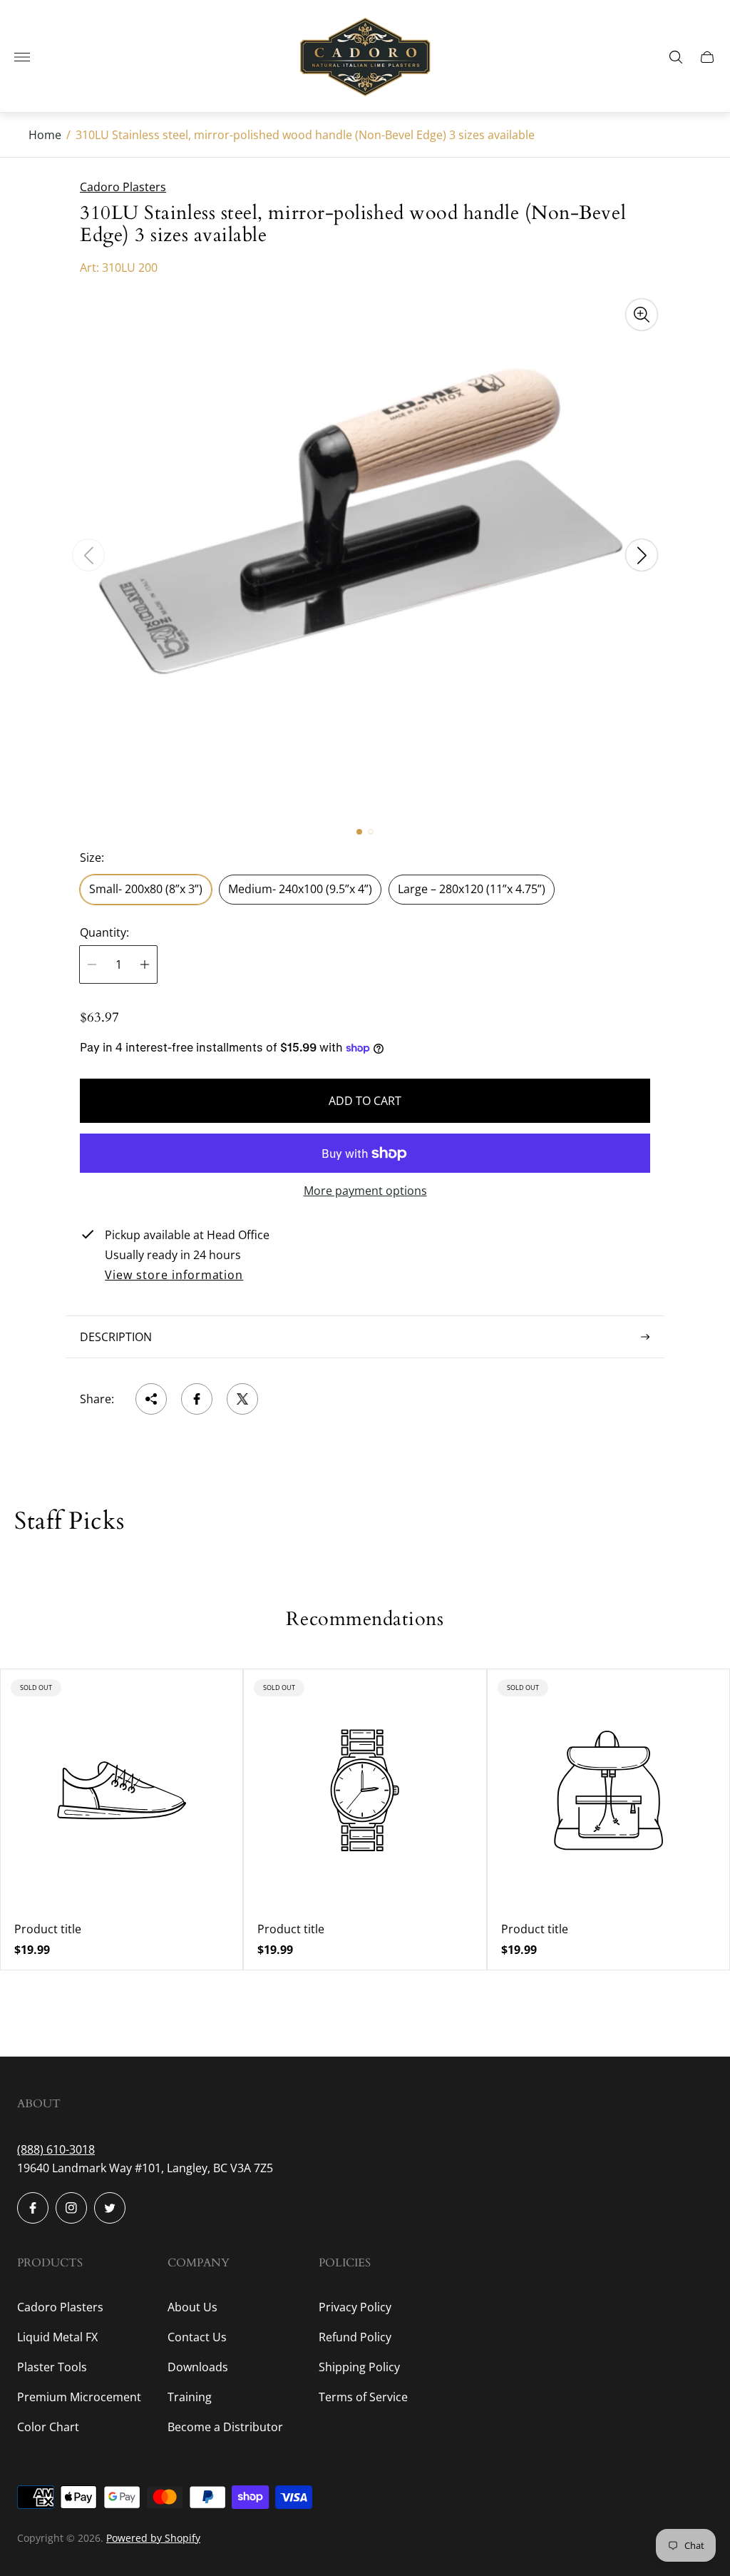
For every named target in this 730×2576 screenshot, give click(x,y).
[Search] (676, 57)
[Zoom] (642, 315)
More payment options (365, 1191)
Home (45, 135)
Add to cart (365, 1101)
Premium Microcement (79, 2397)
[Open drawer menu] (22, 57)
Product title (48, 1929)
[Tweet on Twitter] (242, 1399)
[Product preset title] (122, 1790)
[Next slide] (642, 555)
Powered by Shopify (153, 2538)
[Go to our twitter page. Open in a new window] (110, 2208)
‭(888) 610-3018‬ (56, 2149)
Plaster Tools (52, 2367)
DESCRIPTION (116, 1337)
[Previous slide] (88, 555)
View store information (174, 1276)
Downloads (198, 2367)
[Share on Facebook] (197, 1399)
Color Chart (48, 2427)
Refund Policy (355, 2337)
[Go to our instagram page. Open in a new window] (71, 2208)
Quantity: (104, 932)
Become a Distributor (225, 2427)
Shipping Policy (359, 2367)
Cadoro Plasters (60, 2307)
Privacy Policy (355, 2307)
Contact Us (197, 2337)
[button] (359, 832)
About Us (192, 2307)
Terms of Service (363, 2397)
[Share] (151, 1399)
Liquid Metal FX (57, 2337)
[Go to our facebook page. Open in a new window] (33, 2208)
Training (190, 2397)
